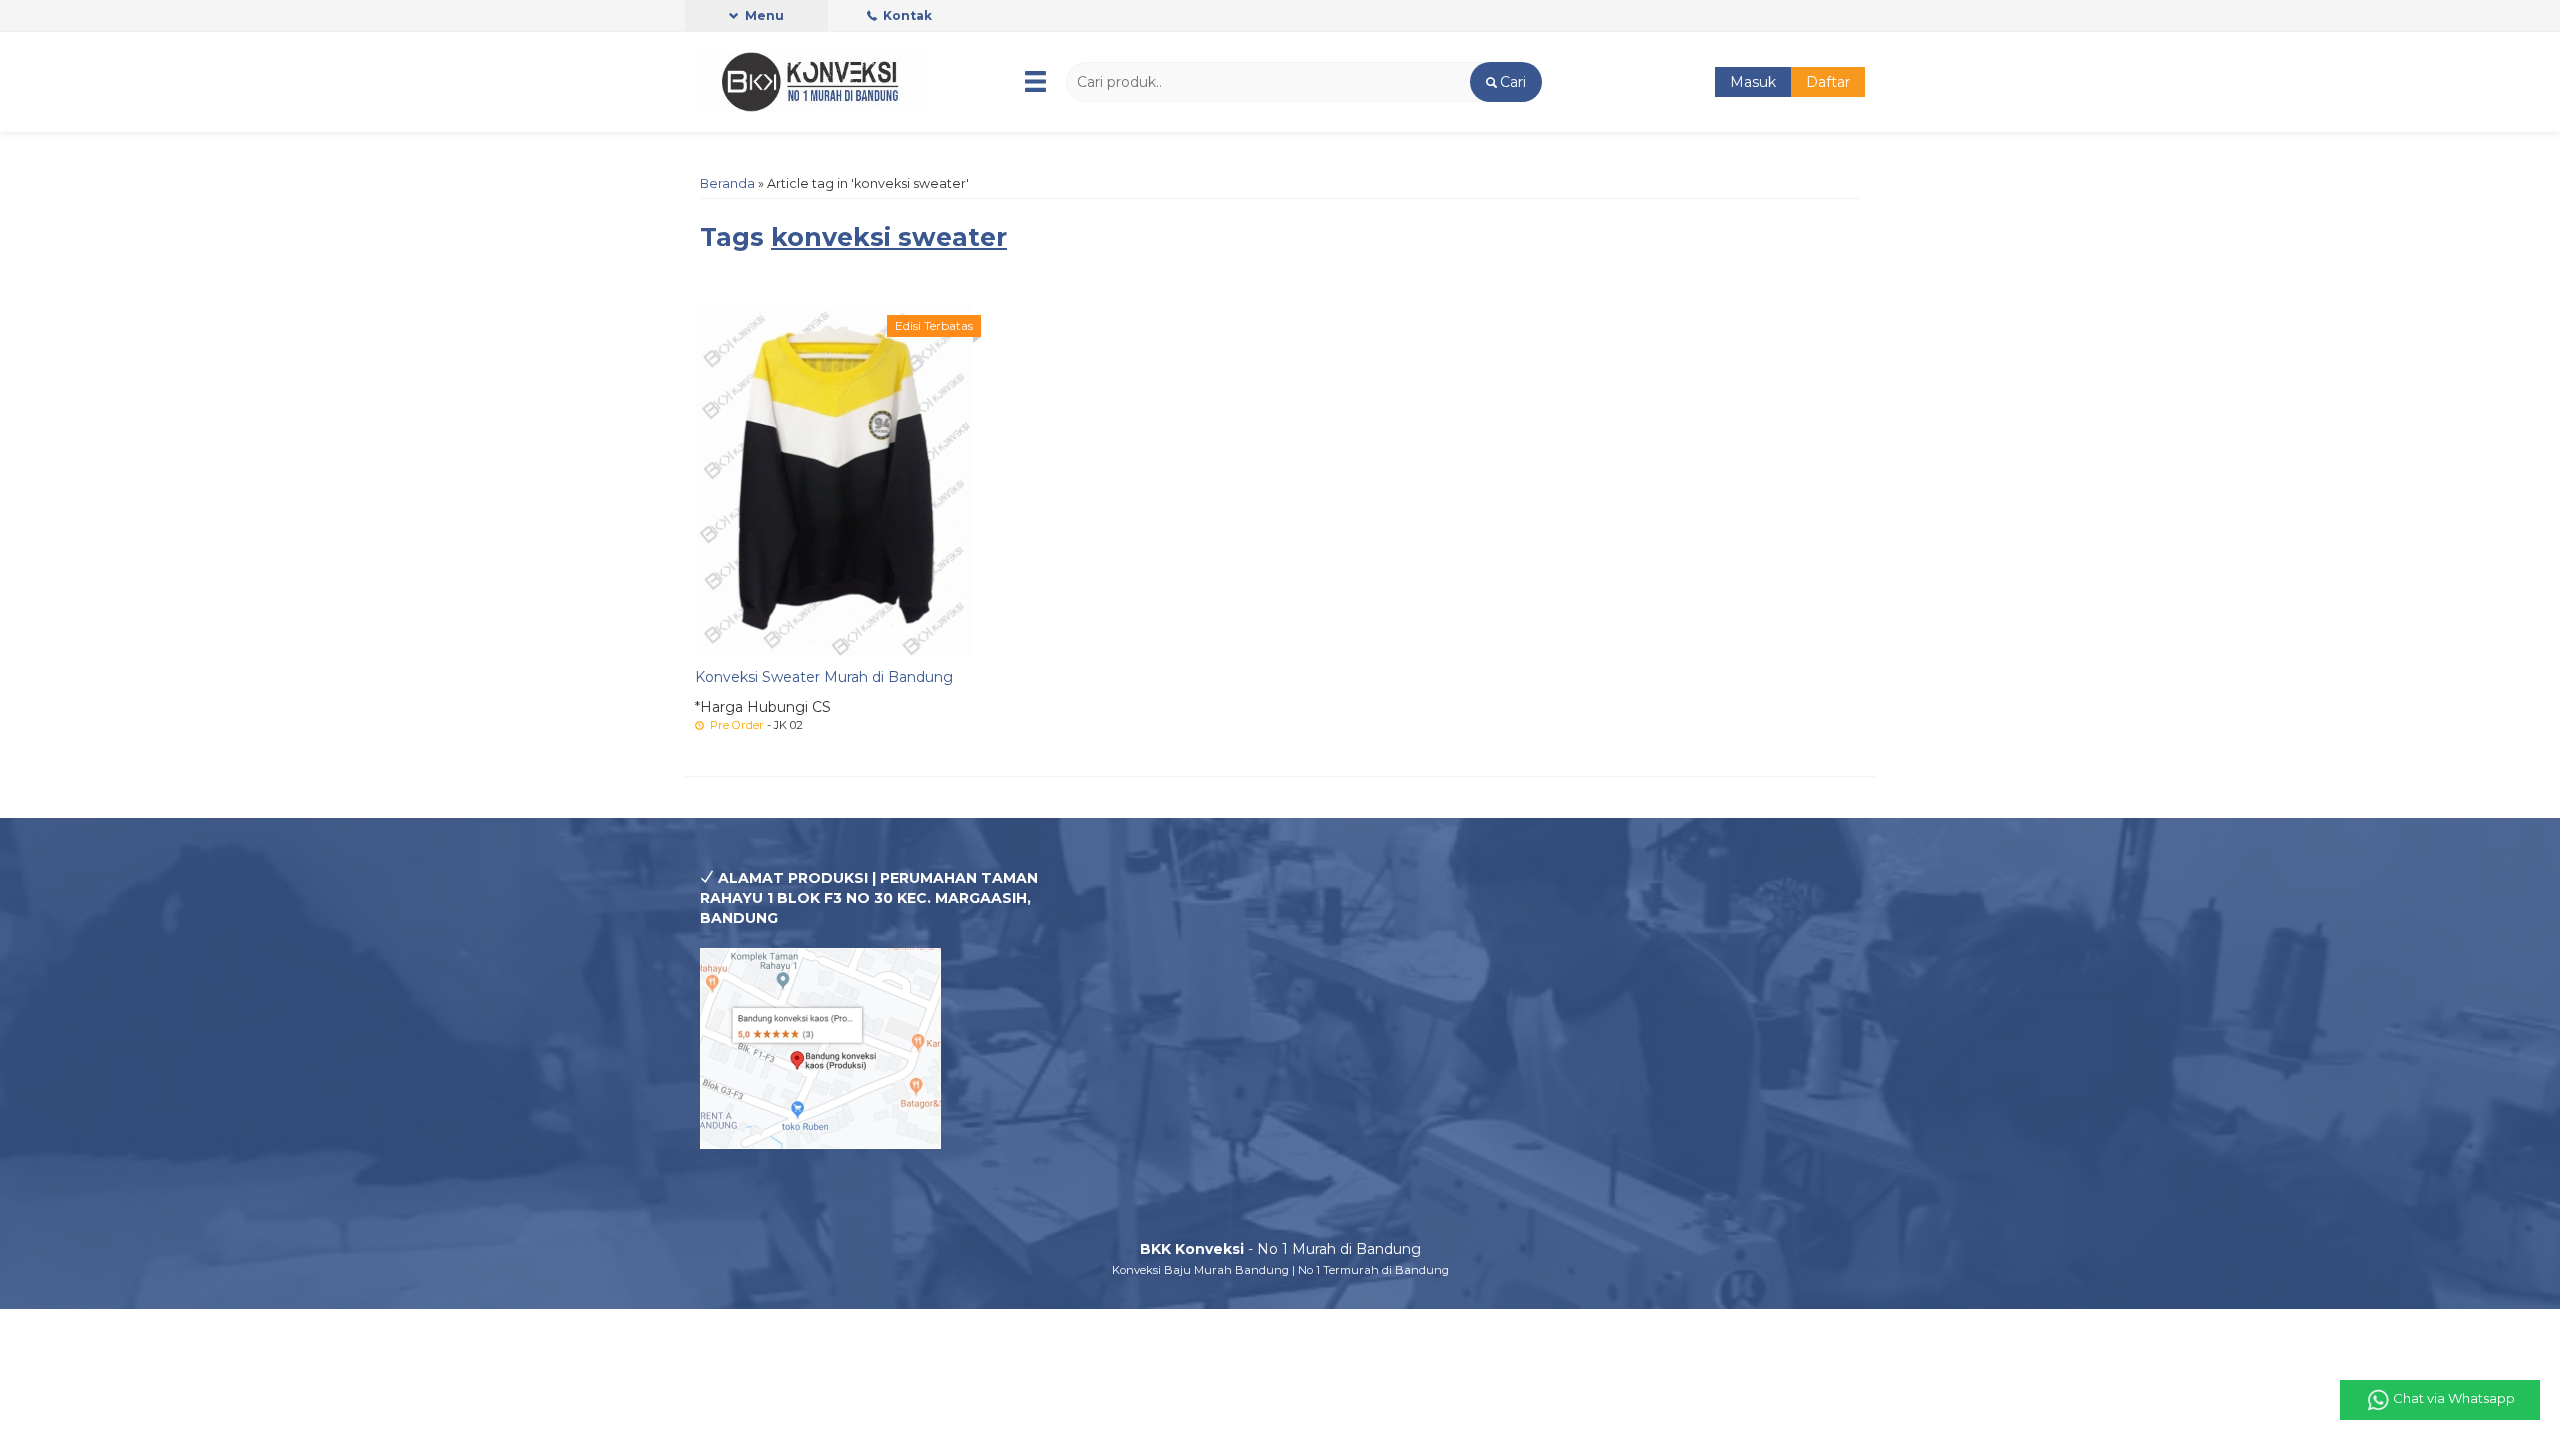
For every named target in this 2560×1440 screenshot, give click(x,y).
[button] (1505, 82)
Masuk (1753, 82)
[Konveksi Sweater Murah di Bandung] (834, 480)
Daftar (1828, 82)
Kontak (906, 15)
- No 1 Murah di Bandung (1280, 1249)
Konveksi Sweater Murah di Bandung (824, 677)
